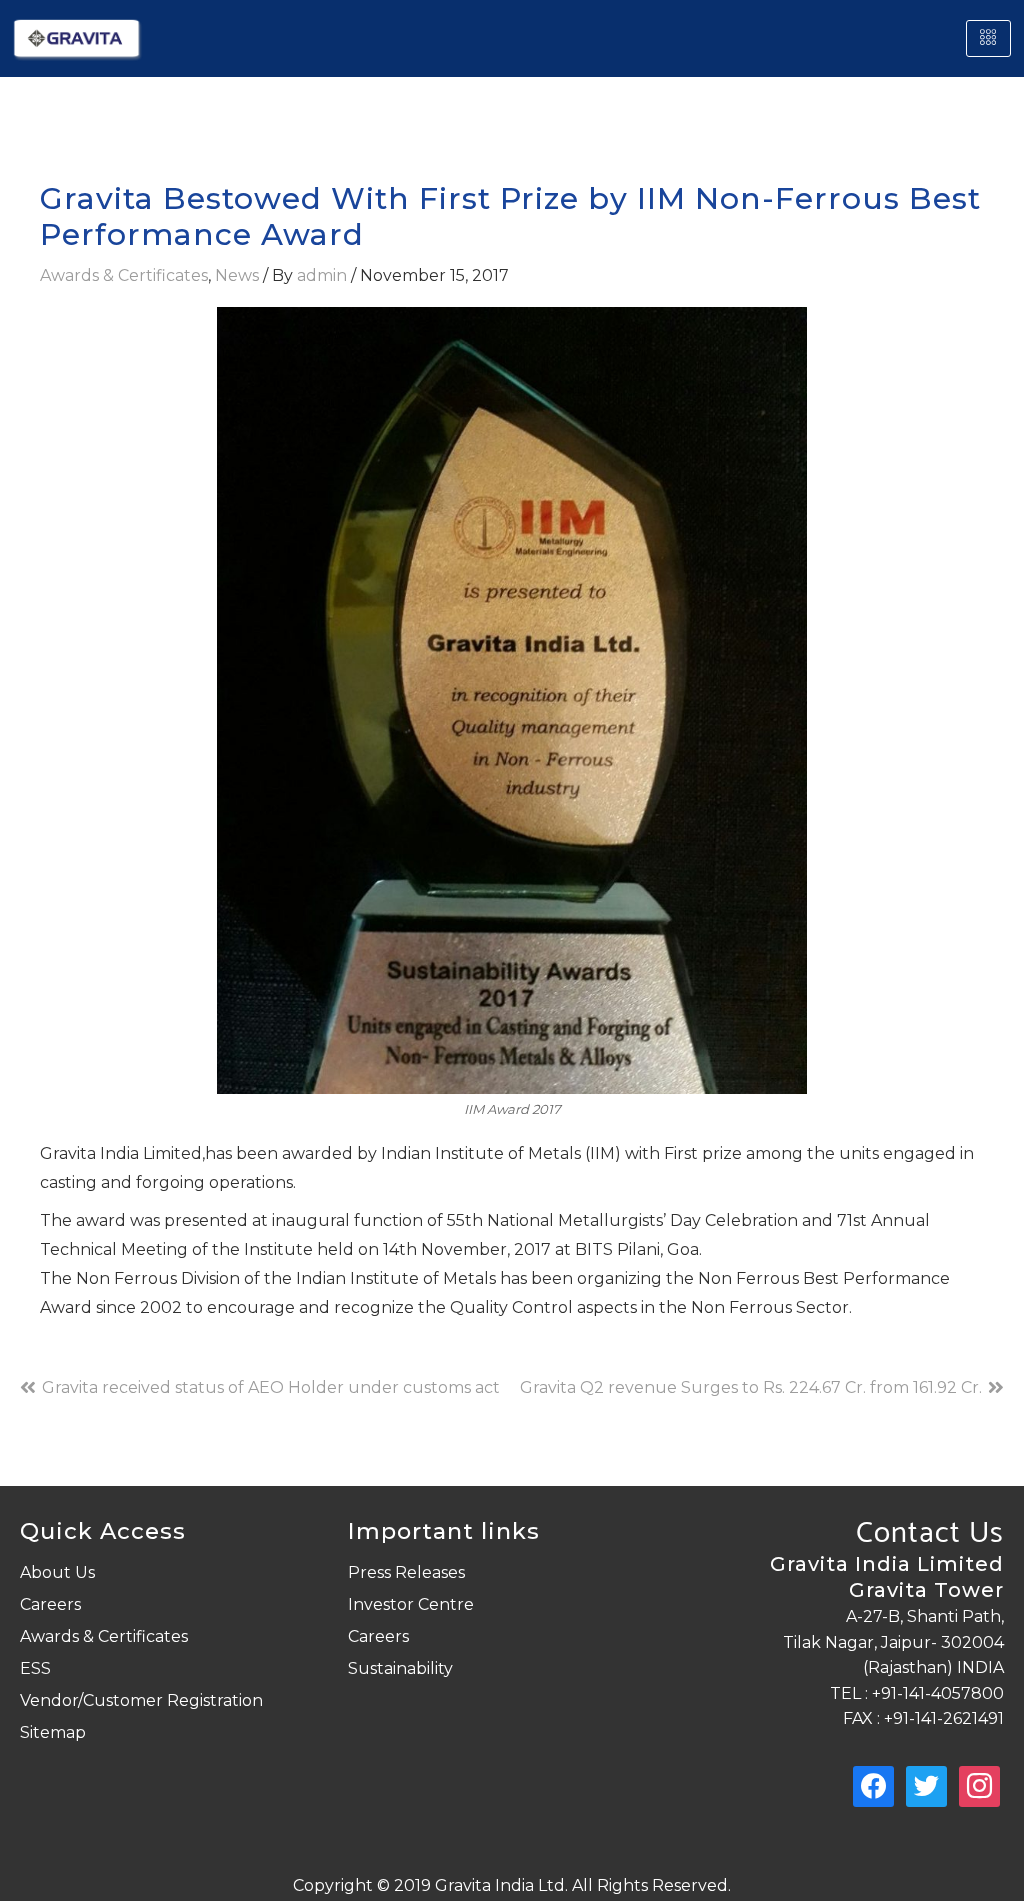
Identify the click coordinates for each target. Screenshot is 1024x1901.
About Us (57, 1572)
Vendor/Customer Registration (141, 1700)
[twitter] (926, 1785)
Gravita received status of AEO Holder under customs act (271, 1387)
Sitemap (53, 1732)
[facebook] (873, 1785)
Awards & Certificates (124, 275)
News (237, 275)
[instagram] (979, 1785)
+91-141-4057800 (936, 1693)
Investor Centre (411, 1604)
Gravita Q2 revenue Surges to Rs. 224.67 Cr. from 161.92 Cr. (751, 1387)
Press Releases (406, 1572)
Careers (50, 1604)
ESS (35, 1668)
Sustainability (400, 1668)
